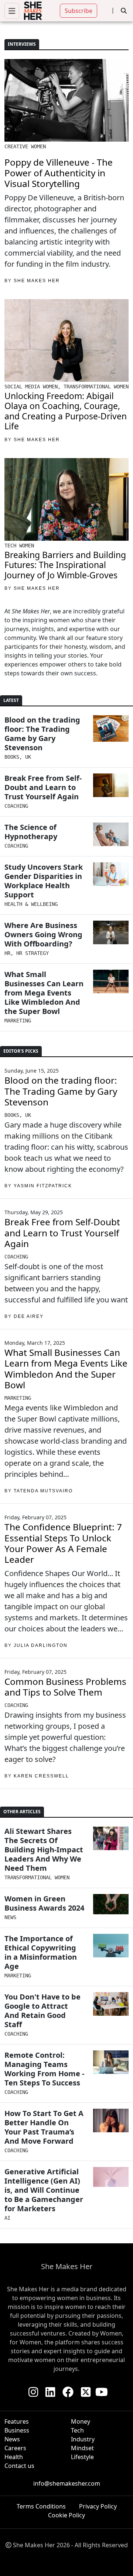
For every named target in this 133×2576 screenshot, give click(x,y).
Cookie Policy (66, 2515)
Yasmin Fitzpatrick (43, 1186)
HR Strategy (33, 953)
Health (14, 2457)
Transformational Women (96, 387)
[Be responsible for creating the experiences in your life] (111, 2120)
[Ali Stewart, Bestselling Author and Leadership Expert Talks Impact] (111, 1838)
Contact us (19, 2466)
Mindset (82, 2448)
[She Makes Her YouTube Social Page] (102, 2392)
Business (17, 2430)
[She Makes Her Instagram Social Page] (33, 2392)
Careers (15, 2448)
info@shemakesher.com (67, 2483)
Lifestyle (82, 2457)
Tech (77, 2430)
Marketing (18, 1021)
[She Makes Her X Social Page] (86, 2392)
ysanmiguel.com (78, 2554)
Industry (83, 2439)
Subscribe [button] (79, 11)
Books (12, 757)
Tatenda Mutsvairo (43, 1491)
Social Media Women (31, 387)
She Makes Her (37, 440)
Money (81, 2421)
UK (28, 757)
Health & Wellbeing (31, 904)
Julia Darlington (41, 1645)
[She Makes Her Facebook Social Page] (68, 2392)
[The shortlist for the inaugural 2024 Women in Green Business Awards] (111, 1904)
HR (7, 953)
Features (17, 2421)
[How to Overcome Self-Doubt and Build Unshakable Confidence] (111, 785)
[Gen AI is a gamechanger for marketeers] (111, 2177)
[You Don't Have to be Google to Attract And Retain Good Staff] (111, 2004)
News (10, 1917)
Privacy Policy (98, 2506)
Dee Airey (29, 1316)
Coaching (16, 806)
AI (7, 2218)
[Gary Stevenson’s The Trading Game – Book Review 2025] (111, 728)
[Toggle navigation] (12, 11)
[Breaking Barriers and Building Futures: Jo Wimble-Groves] (66, 499)
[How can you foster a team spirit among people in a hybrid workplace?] (111, 2062)
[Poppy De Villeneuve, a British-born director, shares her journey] (66, 100)
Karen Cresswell (41, 1776)
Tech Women (19, 546)
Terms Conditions (41, 2506)
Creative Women (25, 146)
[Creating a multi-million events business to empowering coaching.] (66, 340)
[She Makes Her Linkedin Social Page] (50, 2392)
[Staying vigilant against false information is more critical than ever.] (111, 1946)
